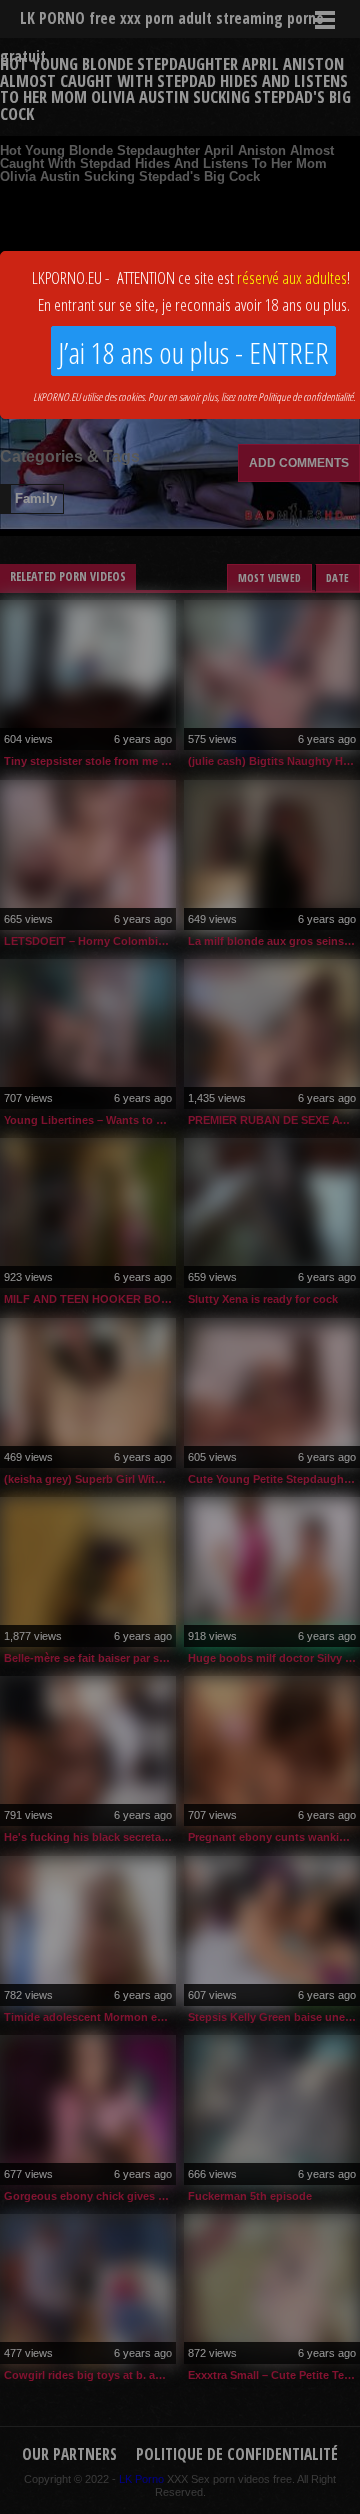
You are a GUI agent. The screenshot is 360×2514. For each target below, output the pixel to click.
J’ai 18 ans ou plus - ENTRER (193, 352)
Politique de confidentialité (305, 396)
